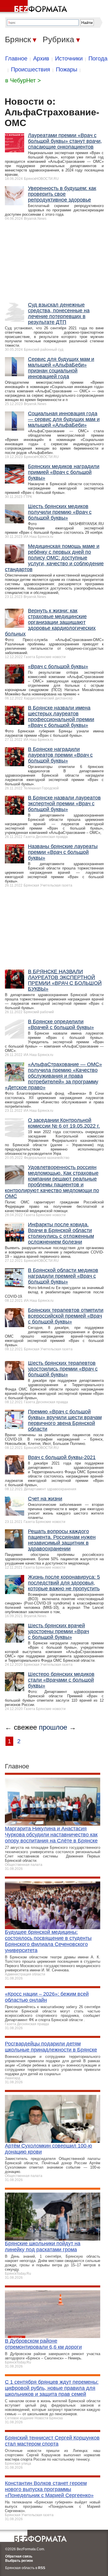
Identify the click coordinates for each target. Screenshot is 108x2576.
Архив (41, 58)
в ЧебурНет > (23, 80)
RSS (42, 2568)
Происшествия (31, 69)
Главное (16, 58)
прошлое (53, 1727)
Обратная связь (19, 2556)
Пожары (67, 69)
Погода (98, 58)
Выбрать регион (19, 2561)
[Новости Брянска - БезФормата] (35, 7)
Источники (69, 58)
